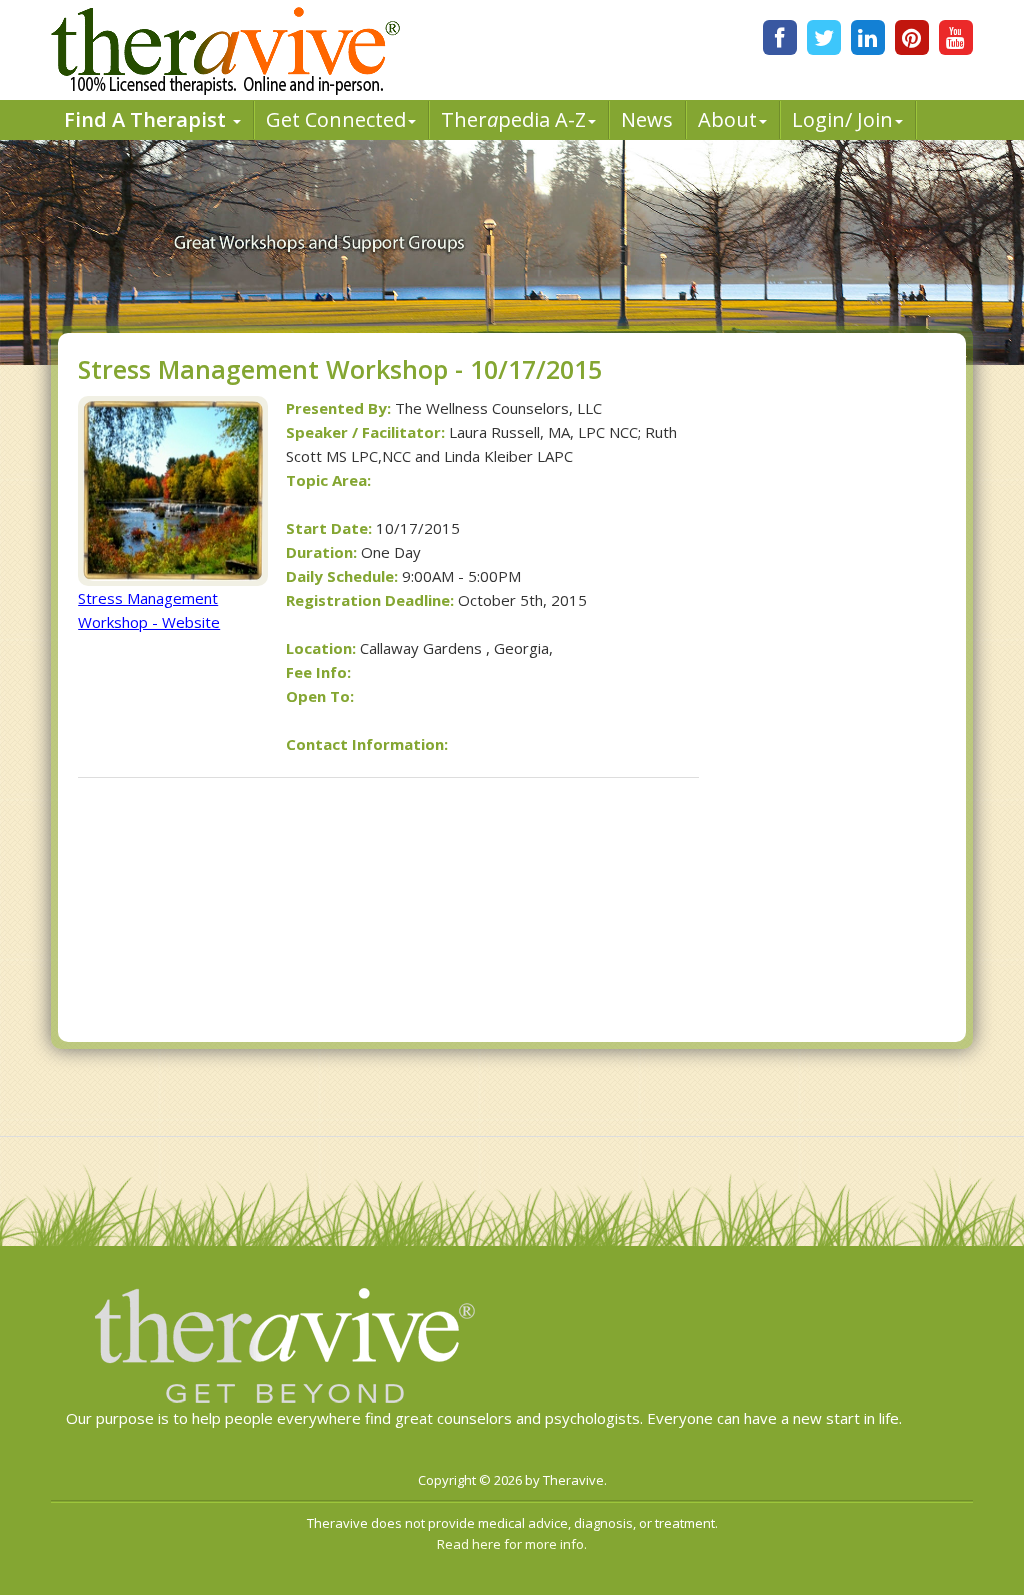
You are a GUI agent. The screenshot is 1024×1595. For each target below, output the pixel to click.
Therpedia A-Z (513, 119)
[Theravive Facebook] (780, 37)
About (727, 119)
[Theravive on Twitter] (824, 37)
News (647, 119)
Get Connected (336, 119)
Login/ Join (842, 119)
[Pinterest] (912, 37)
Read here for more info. (512, 1544)
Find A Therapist (147, 119)
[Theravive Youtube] (956, 37)
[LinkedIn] (868, 37)
